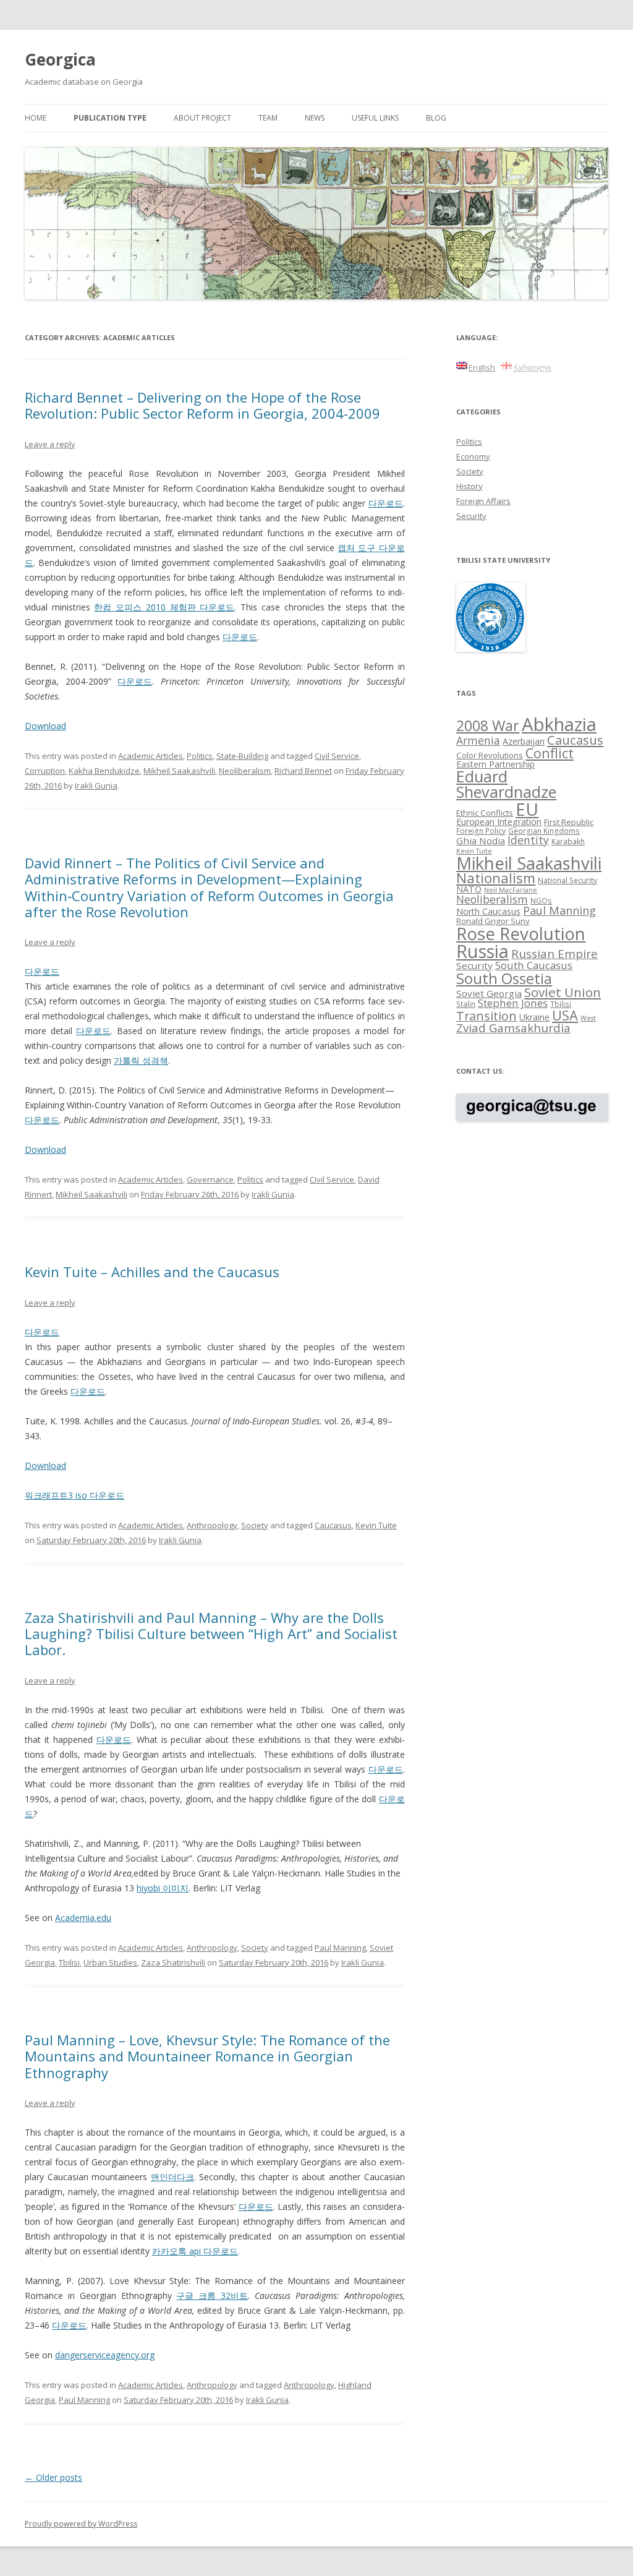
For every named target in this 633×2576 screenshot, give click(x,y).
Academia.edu (83, 1918)
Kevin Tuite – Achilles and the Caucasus (152, 1272)
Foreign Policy (481, 831)
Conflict (550, 753)
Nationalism (496, 878)
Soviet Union (563, 992)
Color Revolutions (490, 755)
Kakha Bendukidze (104, 771)
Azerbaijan (524, 741)
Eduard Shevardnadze (506, 784)
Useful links (375, 118)
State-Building (242, 756)
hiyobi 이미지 (163, 1888)
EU (527, 809)
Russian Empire (554, 954)
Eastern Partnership (495, 764)
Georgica (60, 59)
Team (268, 118)
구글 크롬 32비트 (212, 2296)
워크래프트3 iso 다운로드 (74, 1495)
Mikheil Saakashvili (179, 771)
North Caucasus (488, 911)
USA (565, 1015)
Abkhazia (559, 724)
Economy (473, 456)
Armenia (478, 740)
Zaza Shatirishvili (173, 1962)
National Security (567, 880)
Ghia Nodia (481, 841)
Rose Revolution (521, 933)
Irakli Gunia (96, 785)
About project (202, 118)
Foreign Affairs (483, 501)
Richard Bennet (303, 771)
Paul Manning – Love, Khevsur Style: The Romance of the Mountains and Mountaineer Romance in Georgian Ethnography (207, 2056)
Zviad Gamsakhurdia (513, 1028)
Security (471, 516)
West (588, 1018)
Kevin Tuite (376, 1525)
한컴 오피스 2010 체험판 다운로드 (164, 607)
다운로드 (386, 503)
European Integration (499, 822)
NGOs (541, 901)
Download (45, 726)
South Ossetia (504, 978)
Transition (486, 1016)
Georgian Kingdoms (544, 831)
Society (255, 1525)
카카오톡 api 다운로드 (195, 2251)
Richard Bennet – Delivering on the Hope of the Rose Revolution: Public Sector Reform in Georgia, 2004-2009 (202, 405)
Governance (210, 1179)
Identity (528, 840)
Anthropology (212, 1525)
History (469, 486)
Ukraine (534, 1017)
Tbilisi (69, 1962)
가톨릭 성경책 (141, 1060)
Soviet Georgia (489, 993)
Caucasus (333, 1525)
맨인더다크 (172, 2177)
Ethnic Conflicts (485, 813)
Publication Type (110, 118)
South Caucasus (534, 965)
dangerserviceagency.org (105, 2355)
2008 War (488, 725)
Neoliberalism (245, 771)
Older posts (53, 2477)
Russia (482, 951)
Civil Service (337, 756)
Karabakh (568, 841)
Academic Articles (151, 756)
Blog (436, 118)
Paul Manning (340, 1948)
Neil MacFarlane (511, 890)
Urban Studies (110, 1962)
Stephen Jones (513, 1003)
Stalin (466, 1004)
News (315, 118)
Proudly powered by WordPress (81, 2524)
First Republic (569, 822)
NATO (469, 889)
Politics (200, 756)
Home (36, 118)
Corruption (45, 771)
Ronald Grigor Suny (493, 921)
